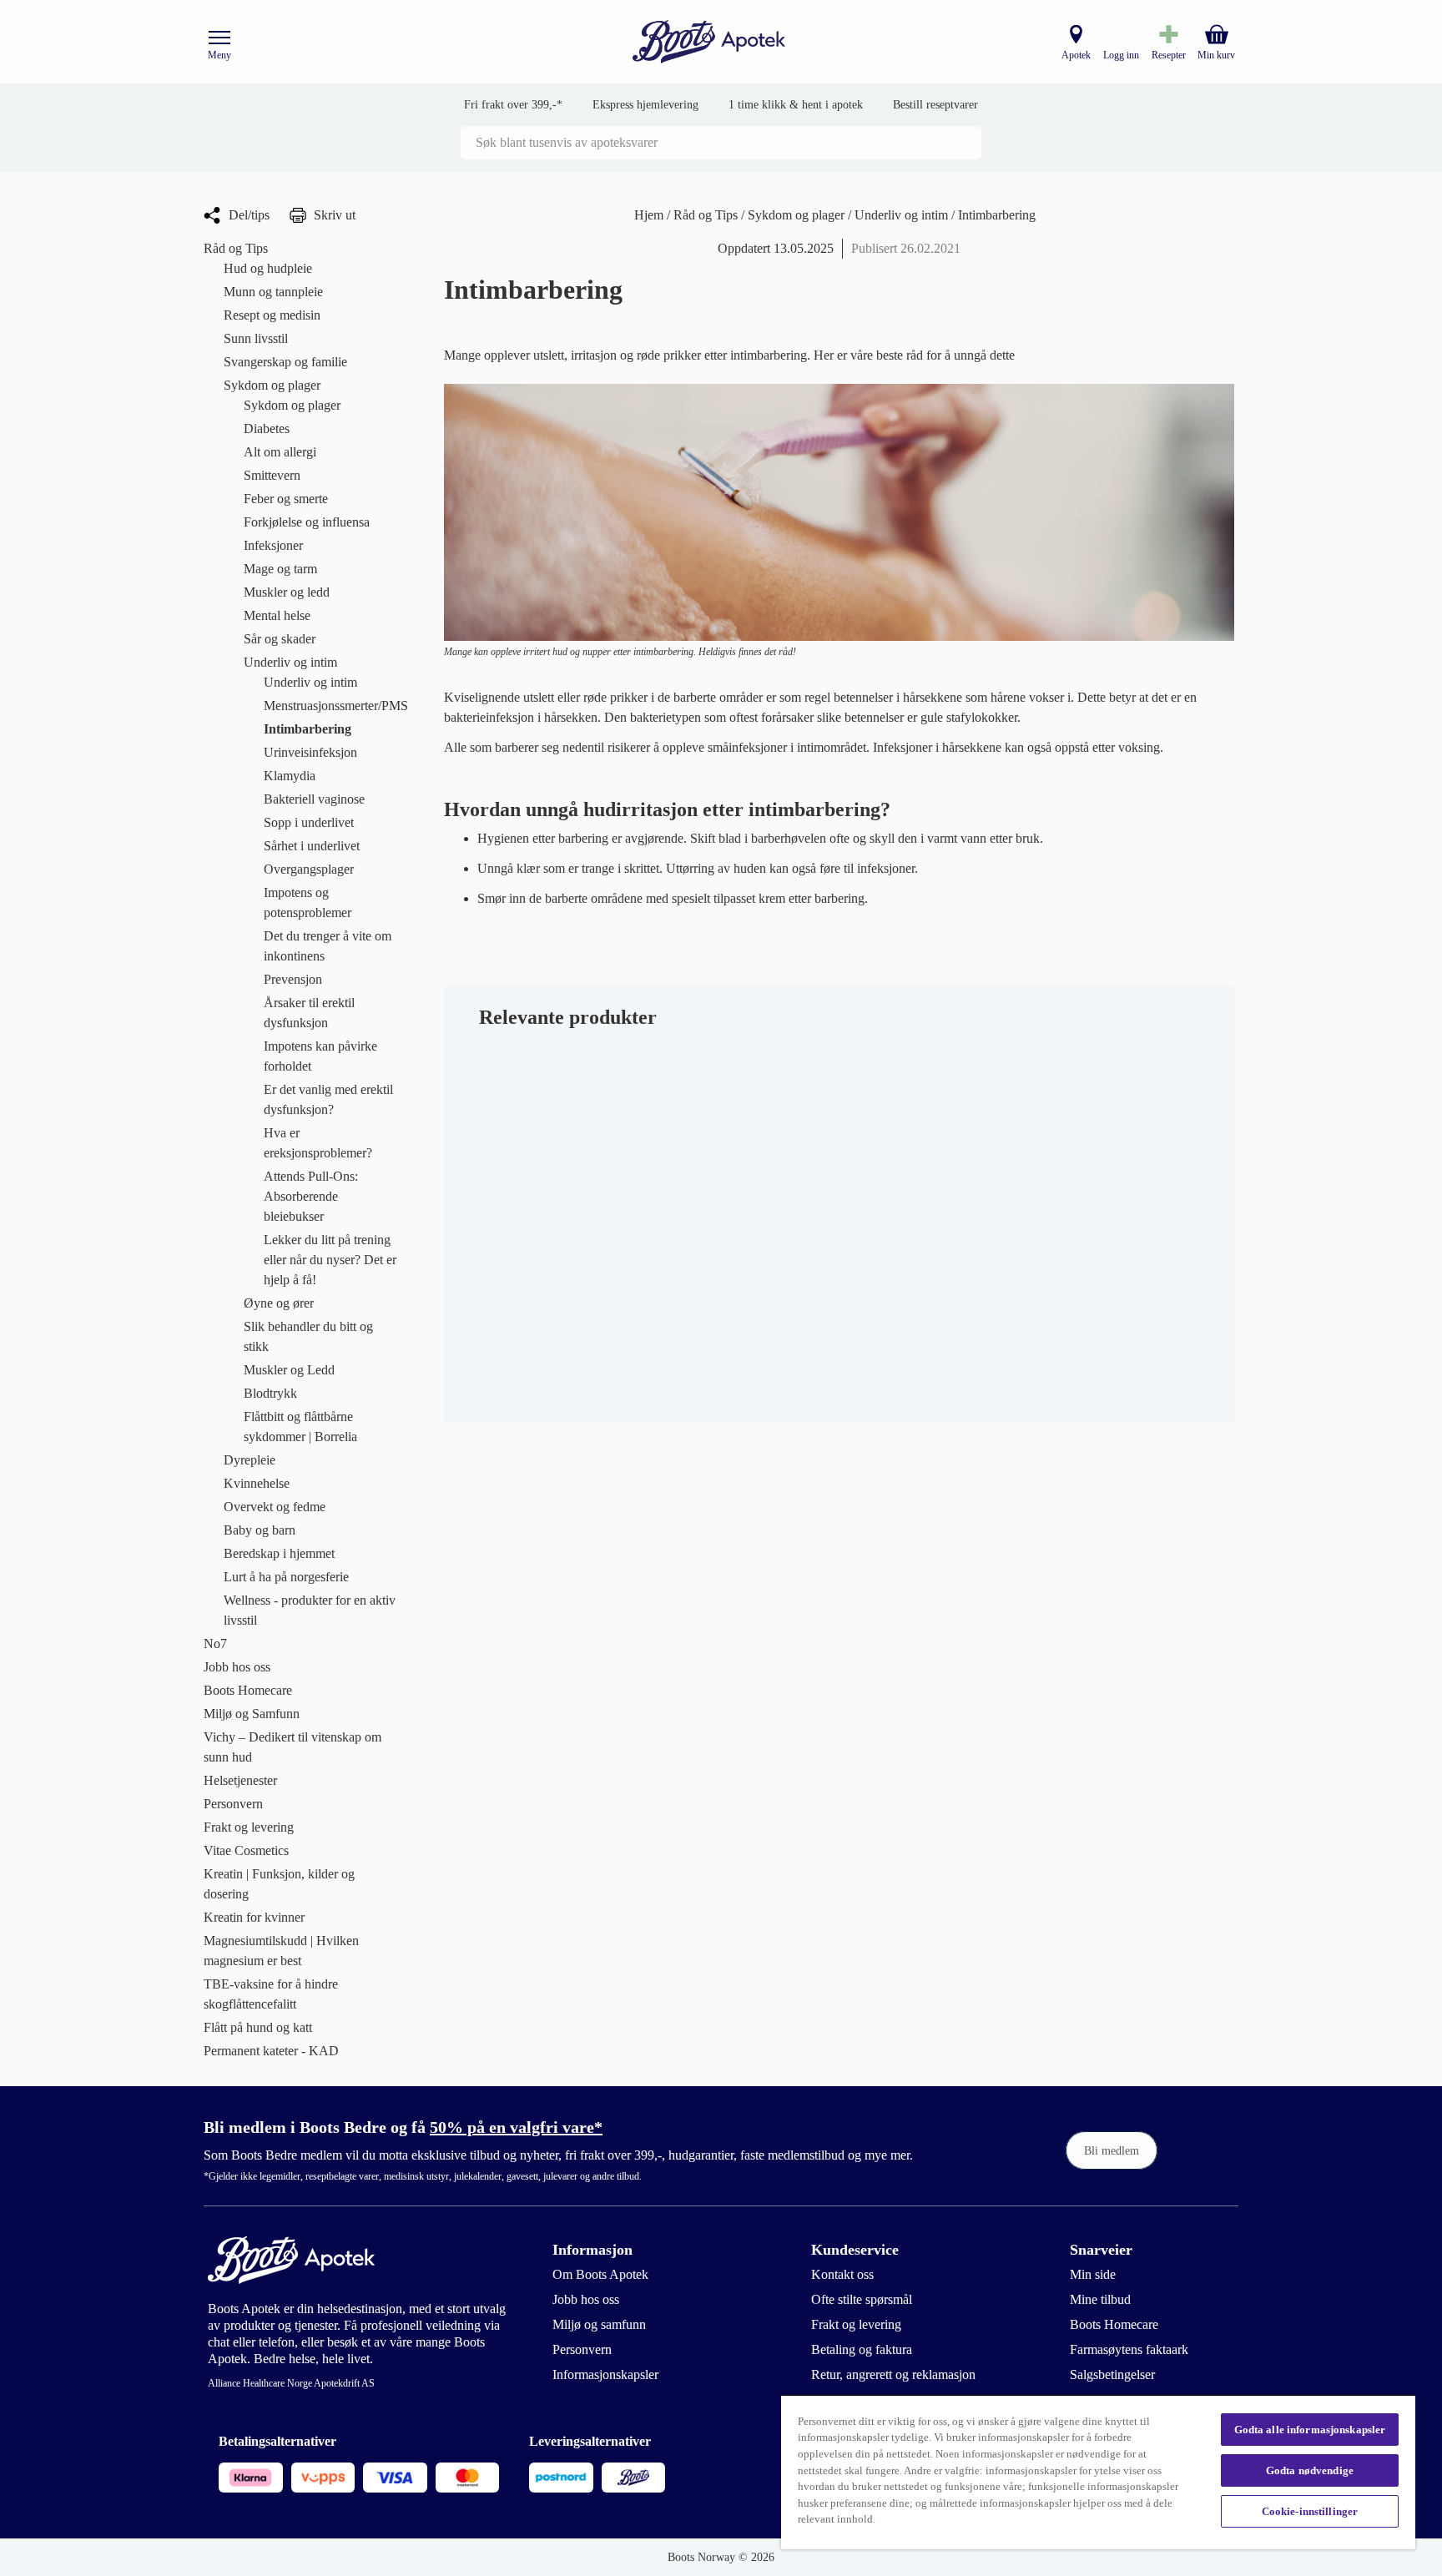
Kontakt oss (842, 2274)
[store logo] (709, 42)
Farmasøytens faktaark (1129, 2349)
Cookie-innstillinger (1310, 2511)
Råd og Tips (707, 215)
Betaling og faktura (862, 2349)
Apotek (1076, 55)
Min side (1093, 2274)
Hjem (650, 215)
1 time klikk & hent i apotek (796, 105)
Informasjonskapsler (605, 2374)
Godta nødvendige (1310, 2470)
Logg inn (1121, 55)
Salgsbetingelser (1112, 2374)
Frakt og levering (856, 2324)
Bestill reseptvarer (935, 105)
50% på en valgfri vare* (516, 2127)
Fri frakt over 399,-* (513, 105)
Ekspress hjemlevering (645, 105)
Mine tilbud (1100, 2299)
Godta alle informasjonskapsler (1310, 2430)
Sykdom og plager (798, 215)
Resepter (1169, 55)
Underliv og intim (903, 215)
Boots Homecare (1114, 2324)
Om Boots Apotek (600, 2274)
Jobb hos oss (586, 2299)
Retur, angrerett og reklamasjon (893, 2374)
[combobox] (721, 143)
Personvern (582, 2349)
